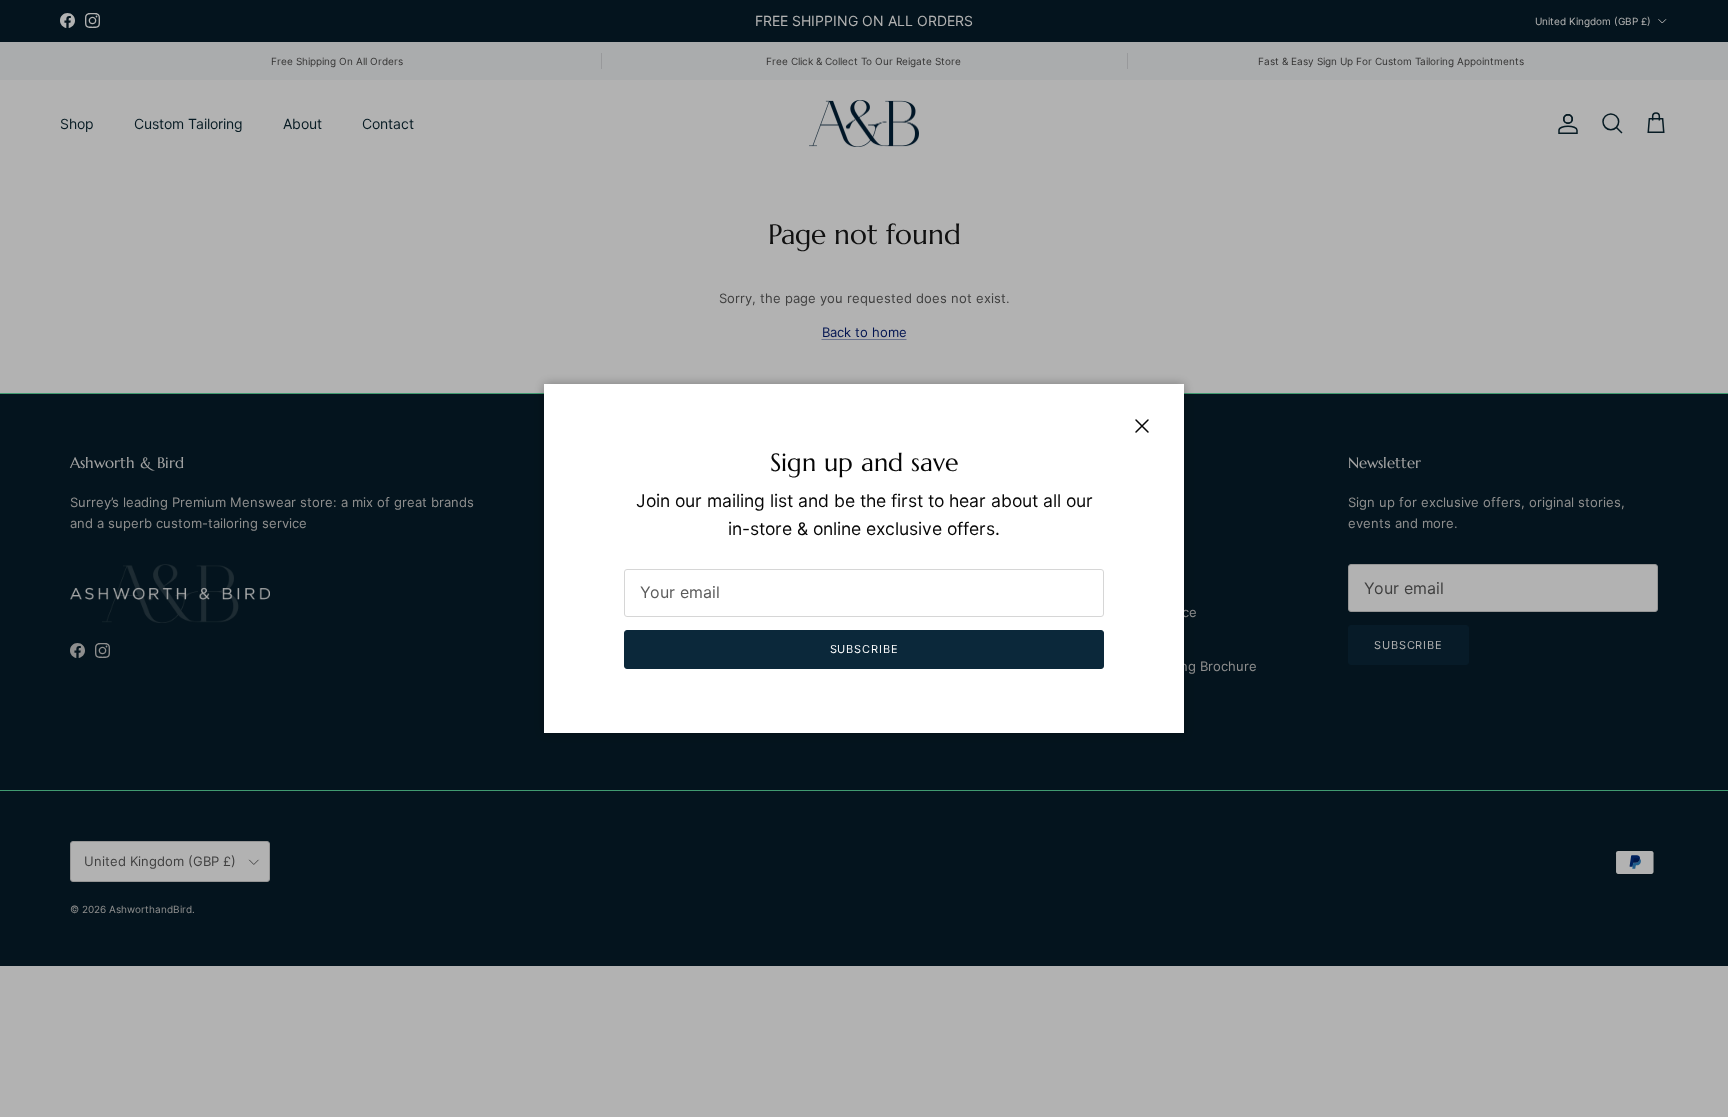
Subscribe (864, 649)
